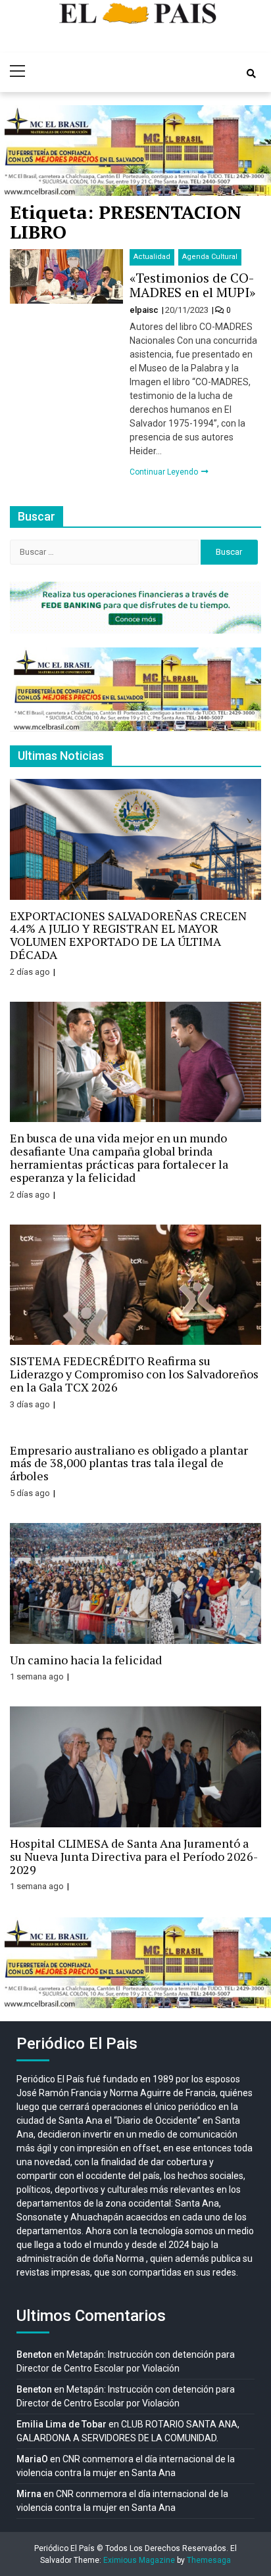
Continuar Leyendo (165, 472)
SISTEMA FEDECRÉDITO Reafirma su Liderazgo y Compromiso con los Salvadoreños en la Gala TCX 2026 (134, 1374)
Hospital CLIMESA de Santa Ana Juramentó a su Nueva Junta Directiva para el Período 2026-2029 (134, 1856)
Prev (17, 151)
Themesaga (209, 2560)
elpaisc (145, 310)
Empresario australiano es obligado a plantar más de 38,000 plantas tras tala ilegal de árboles (129, 1463)
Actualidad (152, 257)
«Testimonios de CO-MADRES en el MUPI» (192, 285)
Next (254, 151)
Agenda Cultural (210, 257)
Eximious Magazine (139, 2560)
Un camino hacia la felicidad (86, 1660)
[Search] (251, 74)
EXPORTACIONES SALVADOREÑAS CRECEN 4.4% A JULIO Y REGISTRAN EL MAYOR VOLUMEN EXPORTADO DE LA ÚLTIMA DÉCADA (128, 935)
